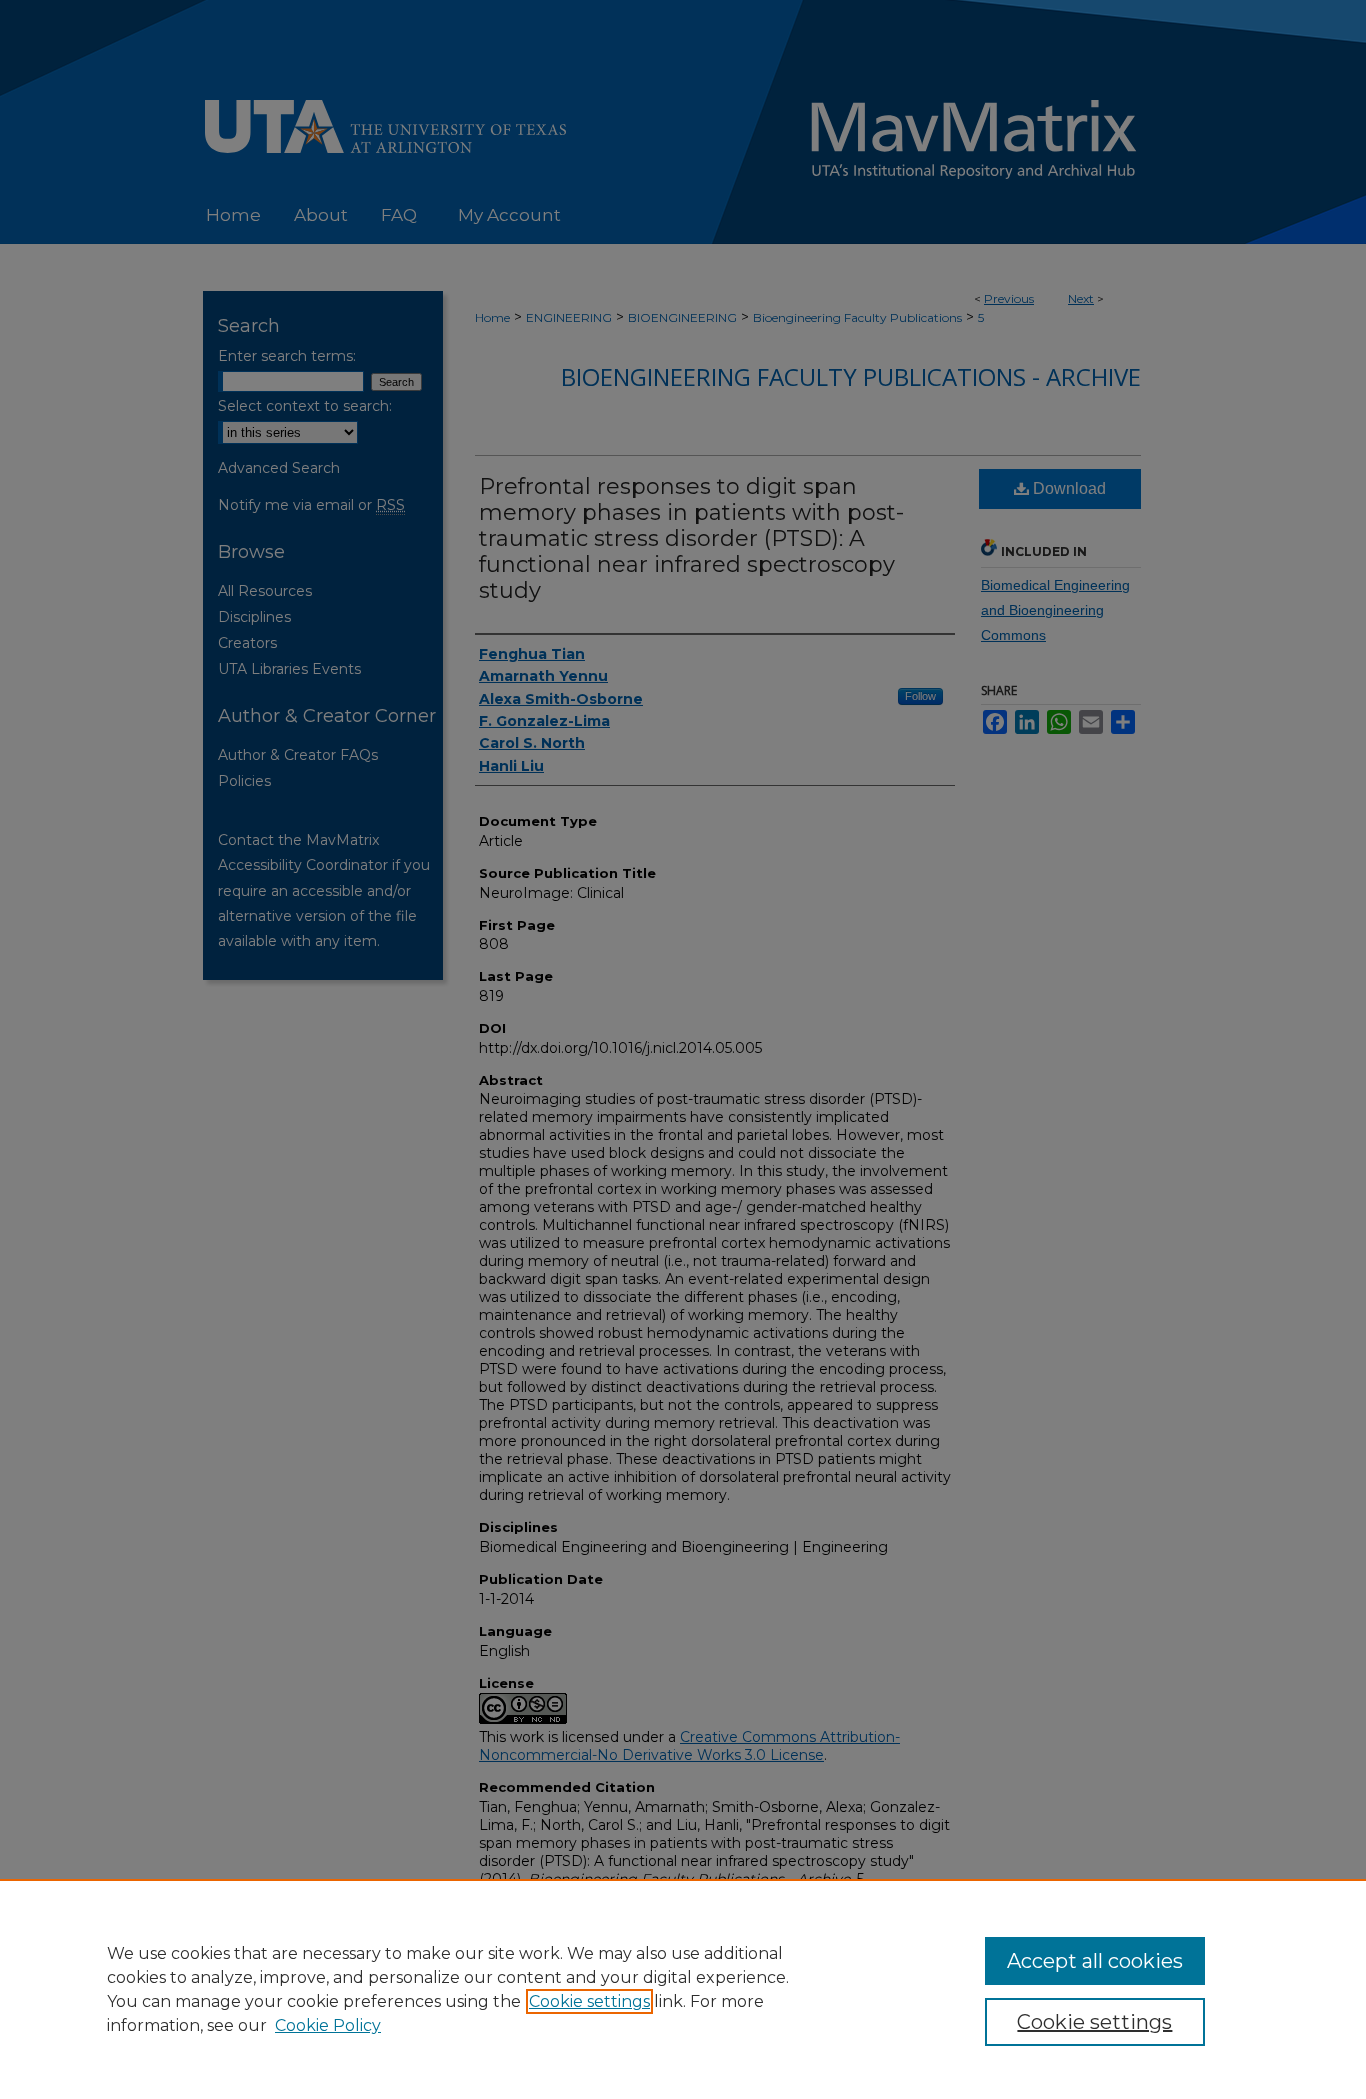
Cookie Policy (328, 2025)
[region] (683, 1989)
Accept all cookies (1095, 1961)
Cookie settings (589, 2001)
